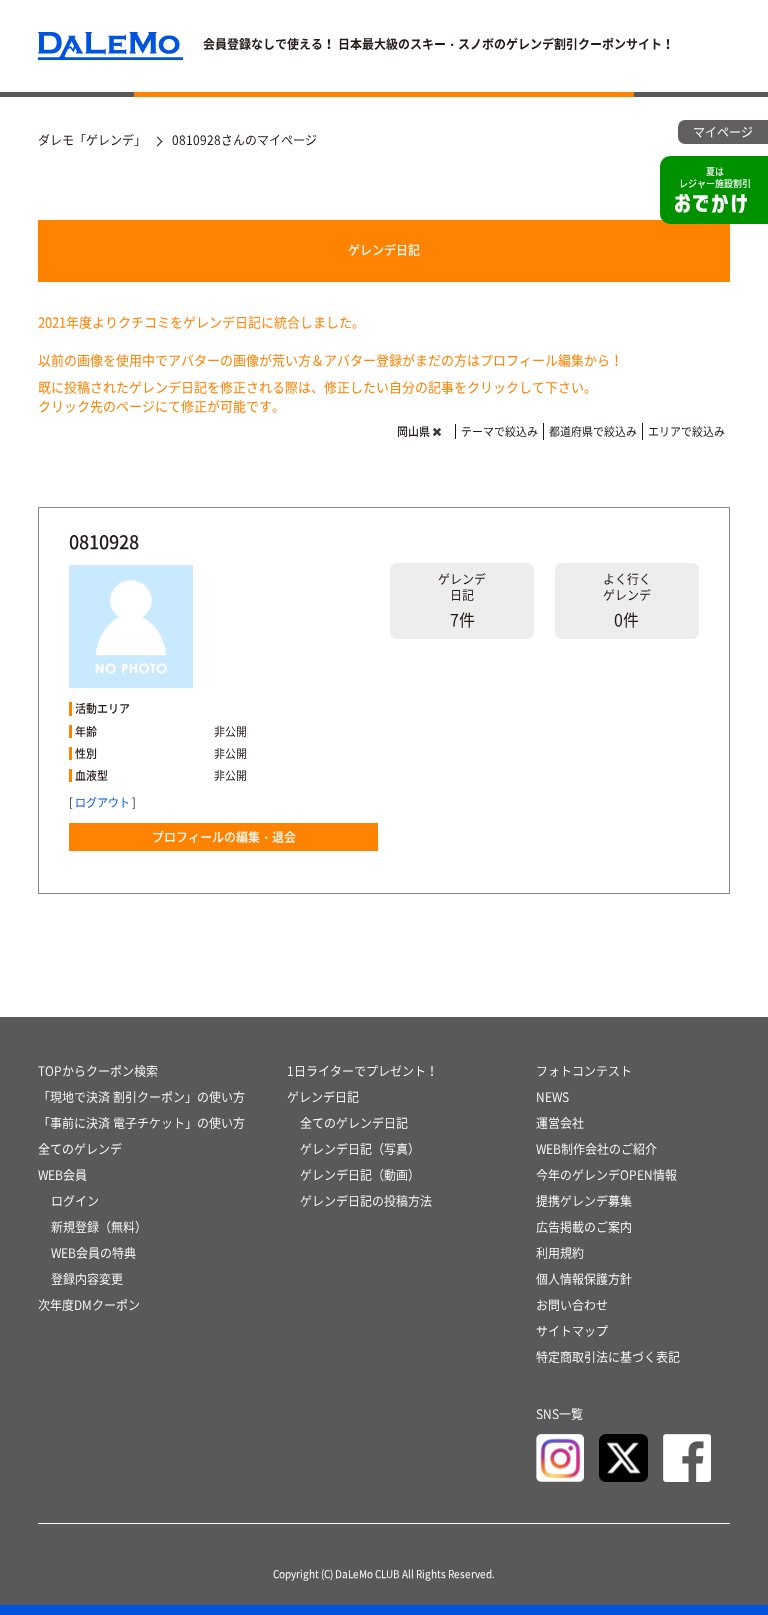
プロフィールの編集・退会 (224, 837)
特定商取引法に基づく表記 (608, 1357)
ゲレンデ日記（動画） (360, 1175)
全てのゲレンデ (80, 1149)
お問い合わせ (572, 1305)
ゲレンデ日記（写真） (360, 1149)
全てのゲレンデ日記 (354, 1123)
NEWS (552, 1097)
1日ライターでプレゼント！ (362, 1071)
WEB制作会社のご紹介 (596, 1149)
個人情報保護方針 (584, 1279)
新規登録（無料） (99, 1227)
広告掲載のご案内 (584, 1227)
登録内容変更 (87, 1279)
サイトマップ (572, 1331)
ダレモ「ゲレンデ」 (92, 140)
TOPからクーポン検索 (98, 1071)
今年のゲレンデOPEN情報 (606, 1175)
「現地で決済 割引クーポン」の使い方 (141, 1097)
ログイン (75, 1201)
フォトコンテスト (584, 1071)
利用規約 (560, 1253)
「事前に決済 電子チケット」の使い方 (141, 1123)
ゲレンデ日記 (384, 250)
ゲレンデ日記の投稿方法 (366, 1201)
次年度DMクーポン (89, 1305)
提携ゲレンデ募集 (584, 1201)
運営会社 (560, 1123)
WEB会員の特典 (93, 1253)
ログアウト (102, 802)
